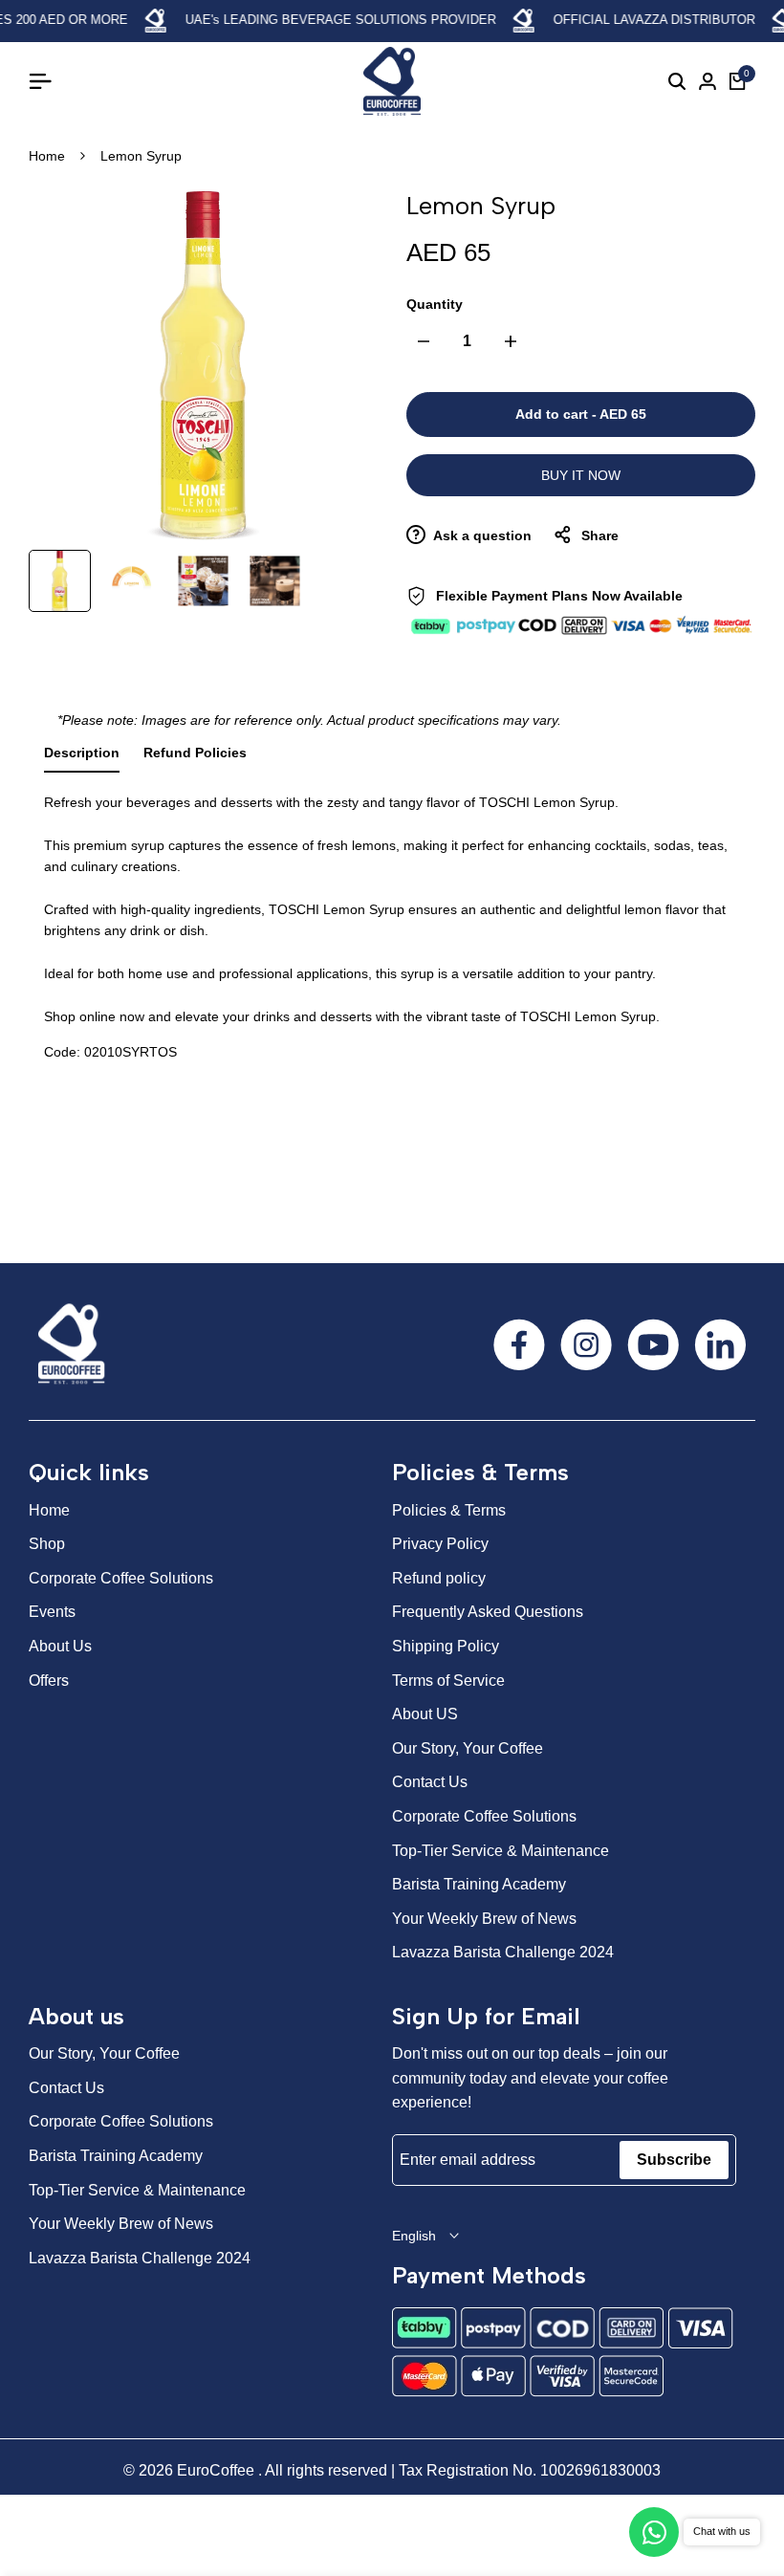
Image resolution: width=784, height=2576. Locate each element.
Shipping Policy (446, 1646)
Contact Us (430, 1782)
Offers (49, 1681)
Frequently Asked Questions (488, 1612)
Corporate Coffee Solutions (121, 1578)
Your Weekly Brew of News (484, 1919)
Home (47, 156)
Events (52, 1612)
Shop (47, 1544)
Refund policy (439, 1578)
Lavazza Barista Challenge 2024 (503, 1952)
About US (425, 1714)
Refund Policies (195, 753)
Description (82, 753)
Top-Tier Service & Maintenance (501, 1851)
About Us (60, 1646)
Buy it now (581, 475)
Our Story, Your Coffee (468, 1748)
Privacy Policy (440, 1544)
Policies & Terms (449, 1510)
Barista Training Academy (479, 1884)
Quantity (435, 304)
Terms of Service (448, 1681)
